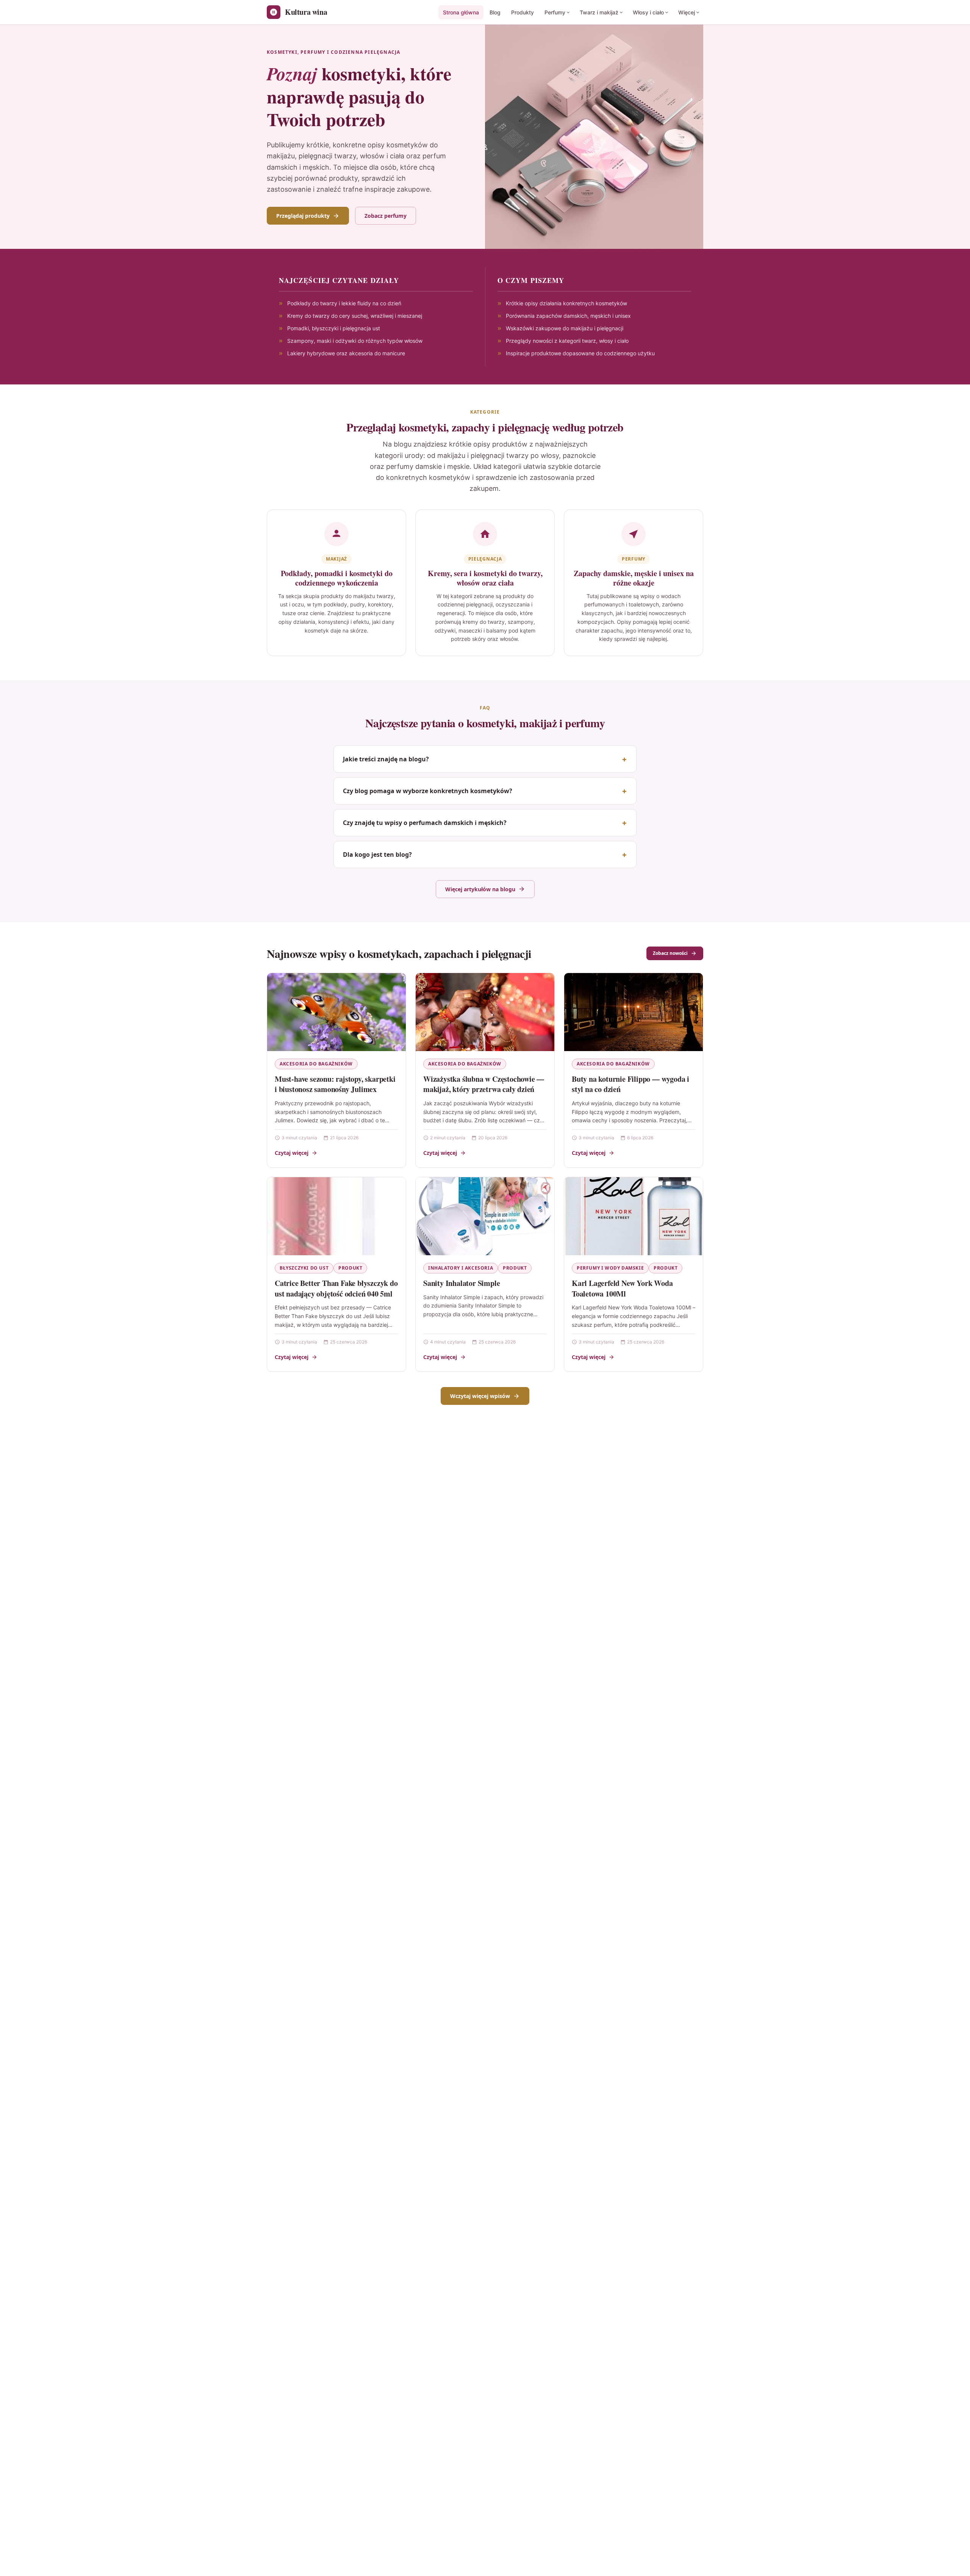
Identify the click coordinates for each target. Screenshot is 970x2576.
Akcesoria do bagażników (316, 1064)
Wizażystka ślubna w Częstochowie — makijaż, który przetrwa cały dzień (484, 1084)
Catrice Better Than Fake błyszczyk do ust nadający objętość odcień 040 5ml (336, 1288)
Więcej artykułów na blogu (480, 889)
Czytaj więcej (292, 1153)
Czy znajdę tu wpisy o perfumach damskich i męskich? (425, 823)
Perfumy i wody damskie (610, 1268)
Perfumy (555, 12)
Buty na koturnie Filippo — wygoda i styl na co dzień (630, 1084)
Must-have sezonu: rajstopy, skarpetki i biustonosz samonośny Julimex (335, 1084)
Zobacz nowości (670, 953)
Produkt (350, 1268)
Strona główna (461, 12)
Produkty (523, 12)
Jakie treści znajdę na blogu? (386, 759)
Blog (495, 12)
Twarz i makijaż (599, 12)
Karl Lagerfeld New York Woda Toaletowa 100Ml (622, 1288)
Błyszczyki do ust (304, 1268)
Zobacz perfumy (386, 216)
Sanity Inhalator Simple (462, 1283)
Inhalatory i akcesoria (461, 1268)
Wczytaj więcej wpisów (480, 1396)
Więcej (687, 12)
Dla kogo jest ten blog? (377, 855)
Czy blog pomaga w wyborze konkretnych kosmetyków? (428, 791)
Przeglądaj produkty (303, 216)
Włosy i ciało (648, 12)
